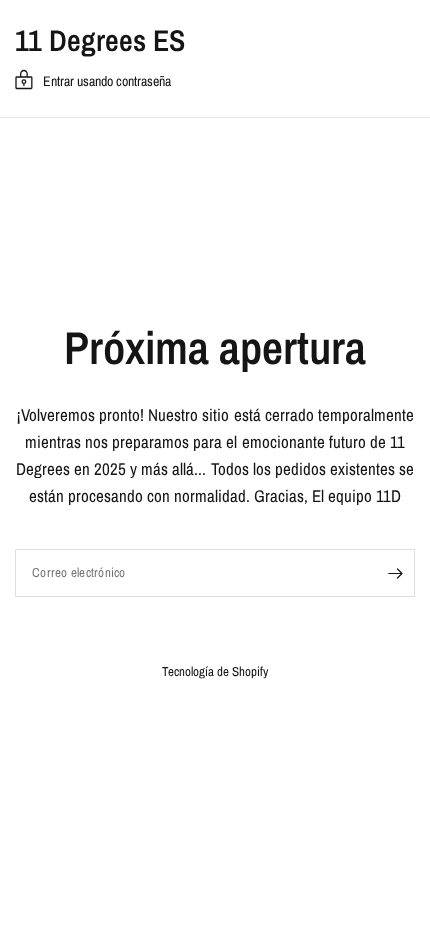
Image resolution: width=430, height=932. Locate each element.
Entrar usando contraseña (107, 81)
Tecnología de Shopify (215, 671)
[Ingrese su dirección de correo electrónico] (395, 573)
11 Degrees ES (100, 40)
